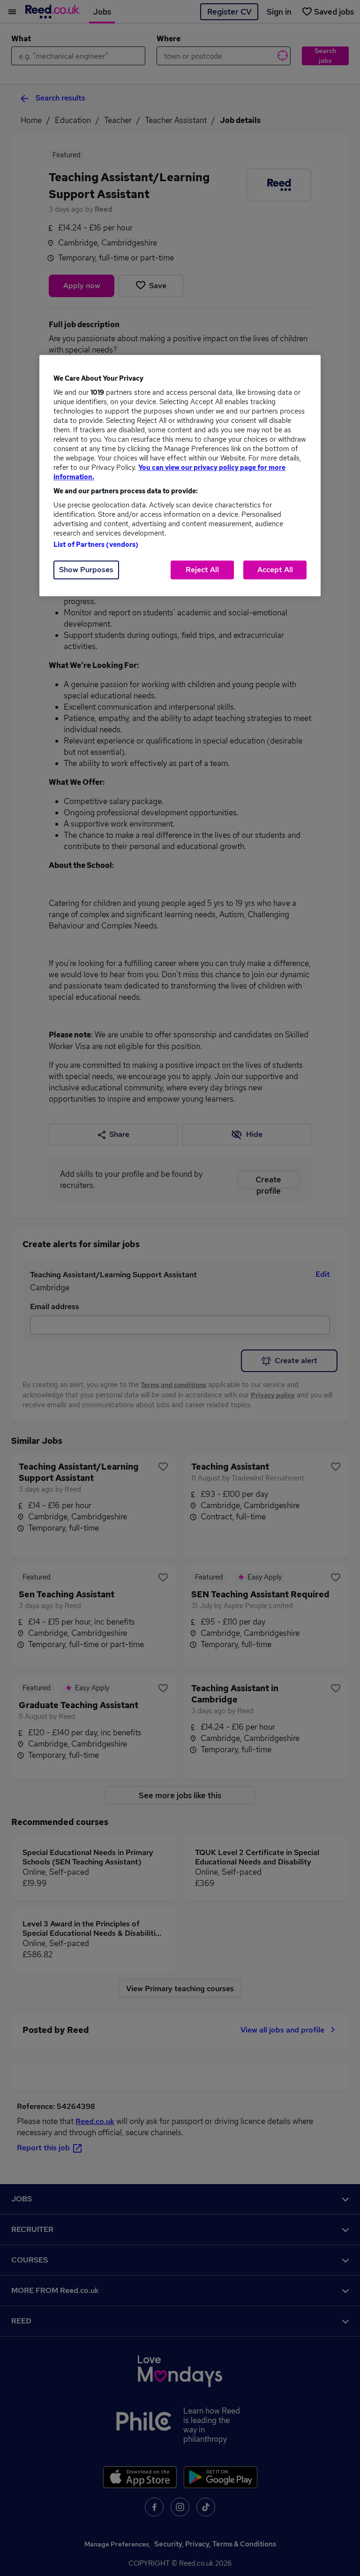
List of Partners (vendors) (96, 544)
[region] (180, 475)
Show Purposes (86, 570)
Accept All (275, 570)
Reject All (202, 570)
